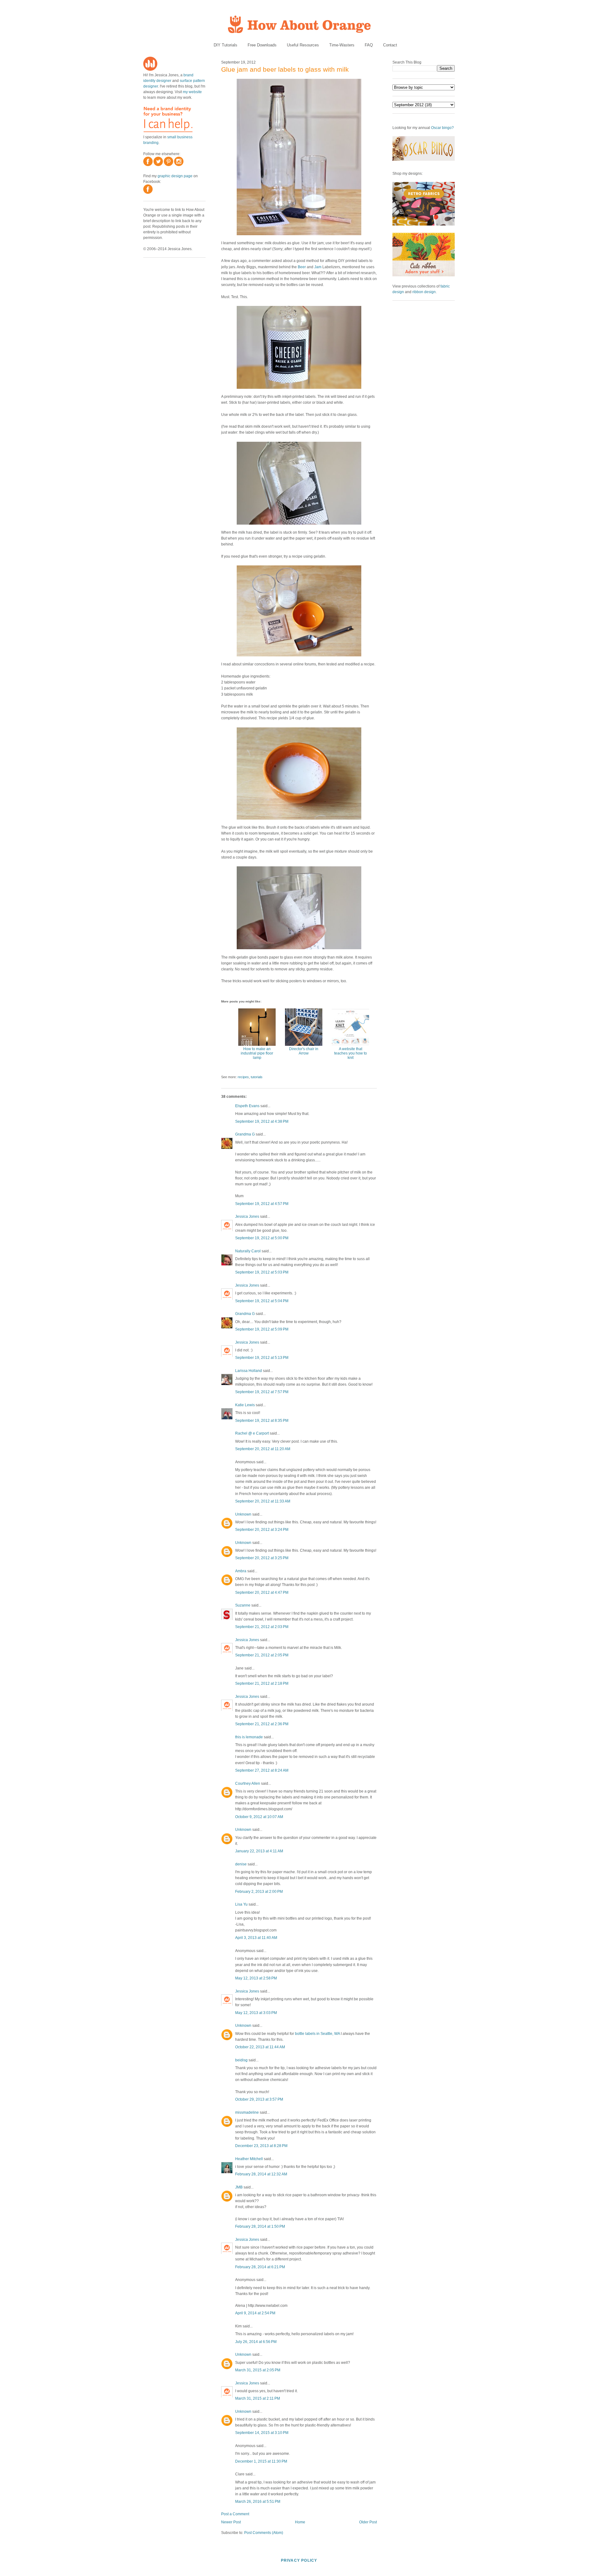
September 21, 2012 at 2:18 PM (262, 1683)
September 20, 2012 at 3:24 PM (262, 1530)
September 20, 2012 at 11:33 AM (263, 1501)
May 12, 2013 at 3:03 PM (256, 2013)
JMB (239, 2187)
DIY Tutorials (225, 45)
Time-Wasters (342, 45)
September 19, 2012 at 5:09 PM (262, 1329)
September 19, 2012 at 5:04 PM (262, 1301)
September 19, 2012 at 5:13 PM (262, 1358)
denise (241, 1864)
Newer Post (231, 2522)
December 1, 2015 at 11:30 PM (261, 2461)
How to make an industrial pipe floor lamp (257, 1053)
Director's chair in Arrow (304, 1051)
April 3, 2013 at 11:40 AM (256, 1938)
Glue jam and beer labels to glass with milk (285, 69)
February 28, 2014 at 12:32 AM (261, 2174)
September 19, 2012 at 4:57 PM (262, 1204)
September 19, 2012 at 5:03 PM (262, 1272)
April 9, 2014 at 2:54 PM (255, 2313)
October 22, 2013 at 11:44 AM (260, 2047)
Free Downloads (262, 45)
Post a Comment (235, 2514)
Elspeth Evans (247, 1106)
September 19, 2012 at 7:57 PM (262, 1392)
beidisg (241, 2060)
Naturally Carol (248, 1251)
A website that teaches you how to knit (351, 1053)
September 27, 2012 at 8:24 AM (262, 1770)
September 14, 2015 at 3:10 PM (262, 2433)
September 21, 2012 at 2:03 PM (262, 1627)
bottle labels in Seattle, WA (317, 2034)
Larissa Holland (249, 1371)
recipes (243, 1077)
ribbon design (424, 292)
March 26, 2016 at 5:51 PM (258, 2502)
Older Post (368, 2522)
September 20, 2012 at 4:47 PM (262, 1593)
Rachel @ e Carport (252, 1433)
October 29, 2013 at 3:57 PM (259, 2099)
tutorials (257, 1077)
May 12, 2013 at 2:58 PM (256, 1978)
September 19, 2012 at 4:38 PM (262, 1121)
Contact (390, 45)
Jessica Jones (247, 1217)
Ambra (241, 1571)
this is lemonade (249, 1737)
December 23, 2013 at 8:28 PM (261, 2146)
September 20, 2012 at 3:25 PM (262, 1558)
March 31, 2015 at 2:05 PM (258, 2370)
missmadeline (247, 2112)
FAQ (369, 45)
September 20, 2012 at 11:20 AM (263, 1449)
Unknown (243, 1514)
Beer (302, 267)
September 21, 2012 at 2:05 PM (262, 1655)
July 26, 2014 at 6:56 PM (256, 2342)
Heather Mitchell (249, 2159)
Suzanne (243, 1605)
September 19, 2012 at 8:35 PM (262, 1421)
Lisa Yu (241, 1904)
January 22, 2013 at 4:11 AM (259, 1851)
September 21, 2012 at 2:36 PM (262, 1724)
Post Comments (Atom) (264, 2533)
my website (192, 92)
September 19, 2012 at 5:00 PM (262, 1238)
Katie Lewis (245, 1405)
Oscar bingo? (442, 128)
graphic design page (175, 176)
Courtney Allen (248, 1783)
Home (300, 2522)
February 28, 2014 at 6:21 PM (260, 2267)
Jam (318, 267)
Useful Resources (303, 45)
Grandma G (245, 1134)
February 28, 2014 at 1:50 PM (260, 2226)
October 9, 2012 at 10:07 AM (259, 1817)
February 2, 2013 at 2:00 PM (259, 1892)
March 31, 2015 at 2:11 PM (258, 2398)
